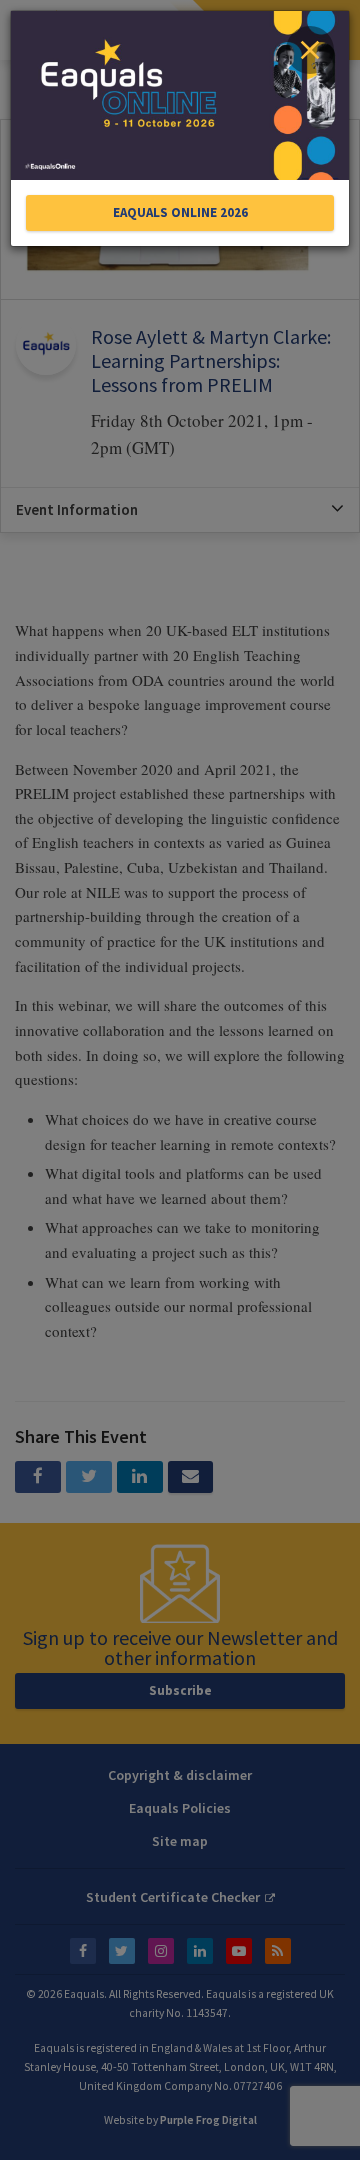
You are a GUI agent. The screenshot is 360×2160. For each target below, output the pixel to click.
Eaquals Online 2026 (180, 212)
